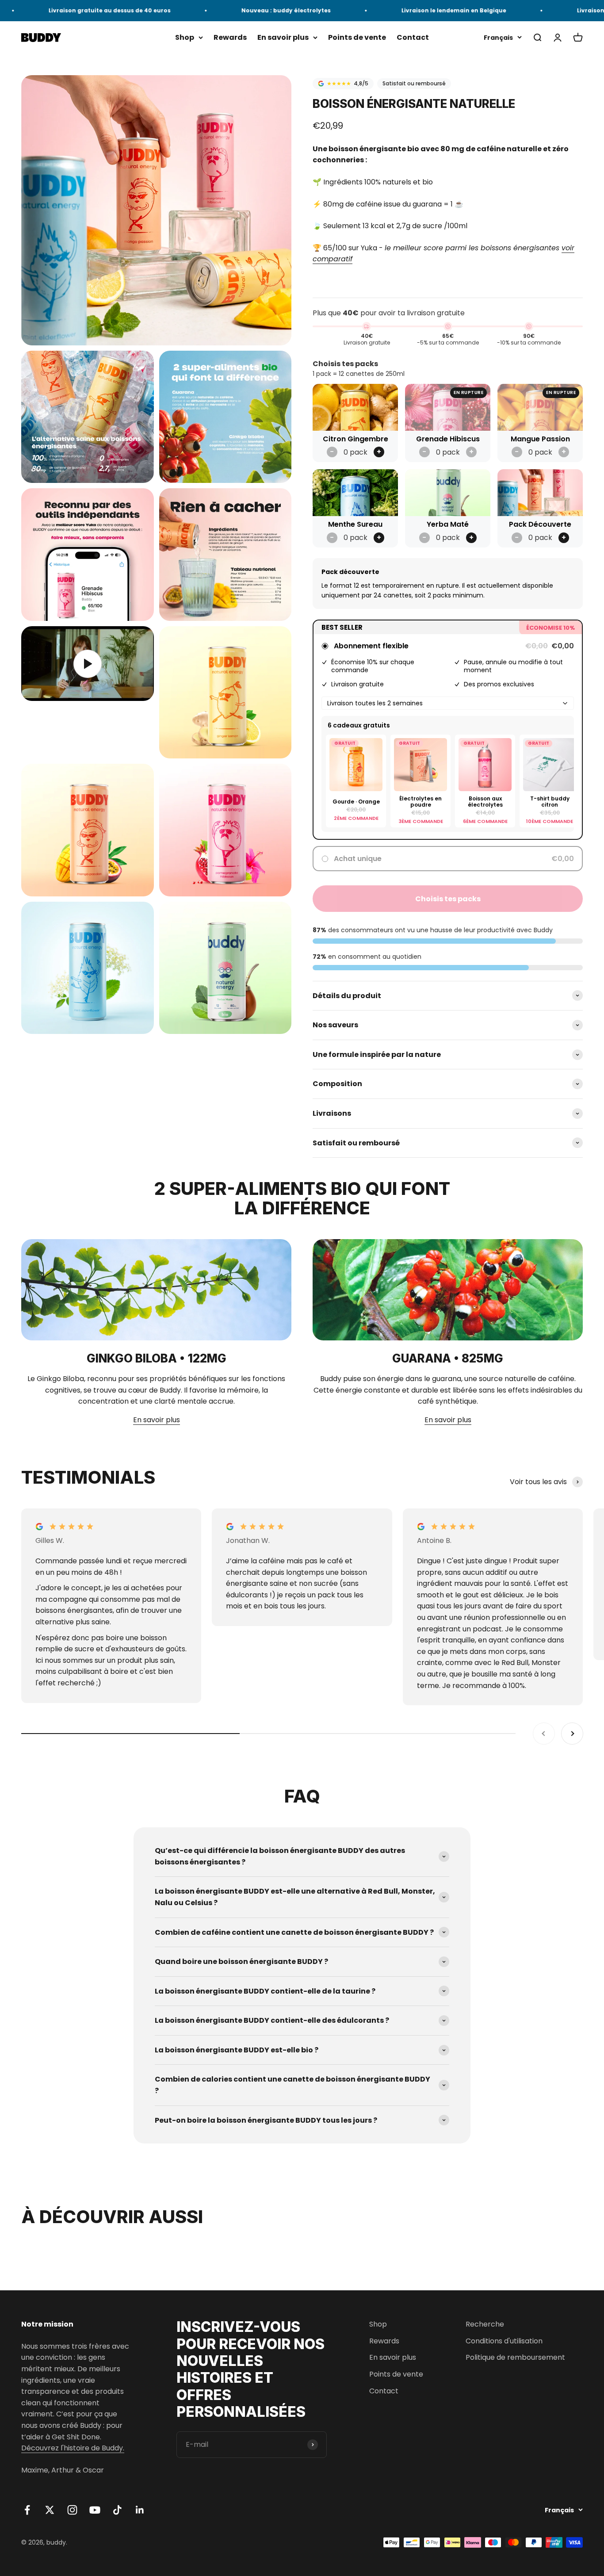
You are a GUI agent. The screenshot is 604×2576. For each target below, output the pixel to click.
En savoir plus (283, 37)
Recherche (485, 2324)
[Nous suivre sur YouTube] (95, 2510)
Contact (413, 37)
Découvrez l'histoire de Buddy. (73, 2448)
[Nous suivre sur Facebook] (27, 2510)
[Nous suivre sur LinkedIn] (140, 2510)
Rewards (230, 37)
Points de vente (357, 37)
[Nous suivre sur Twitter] (50, 2510)
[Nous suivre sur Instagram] (72, 2510)
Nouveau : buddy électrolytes (247, 10)
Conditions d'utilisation (504, 2341)
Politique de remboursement (515, 2357)
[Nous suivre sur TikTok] (117, 2510)
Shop (185, 37)
